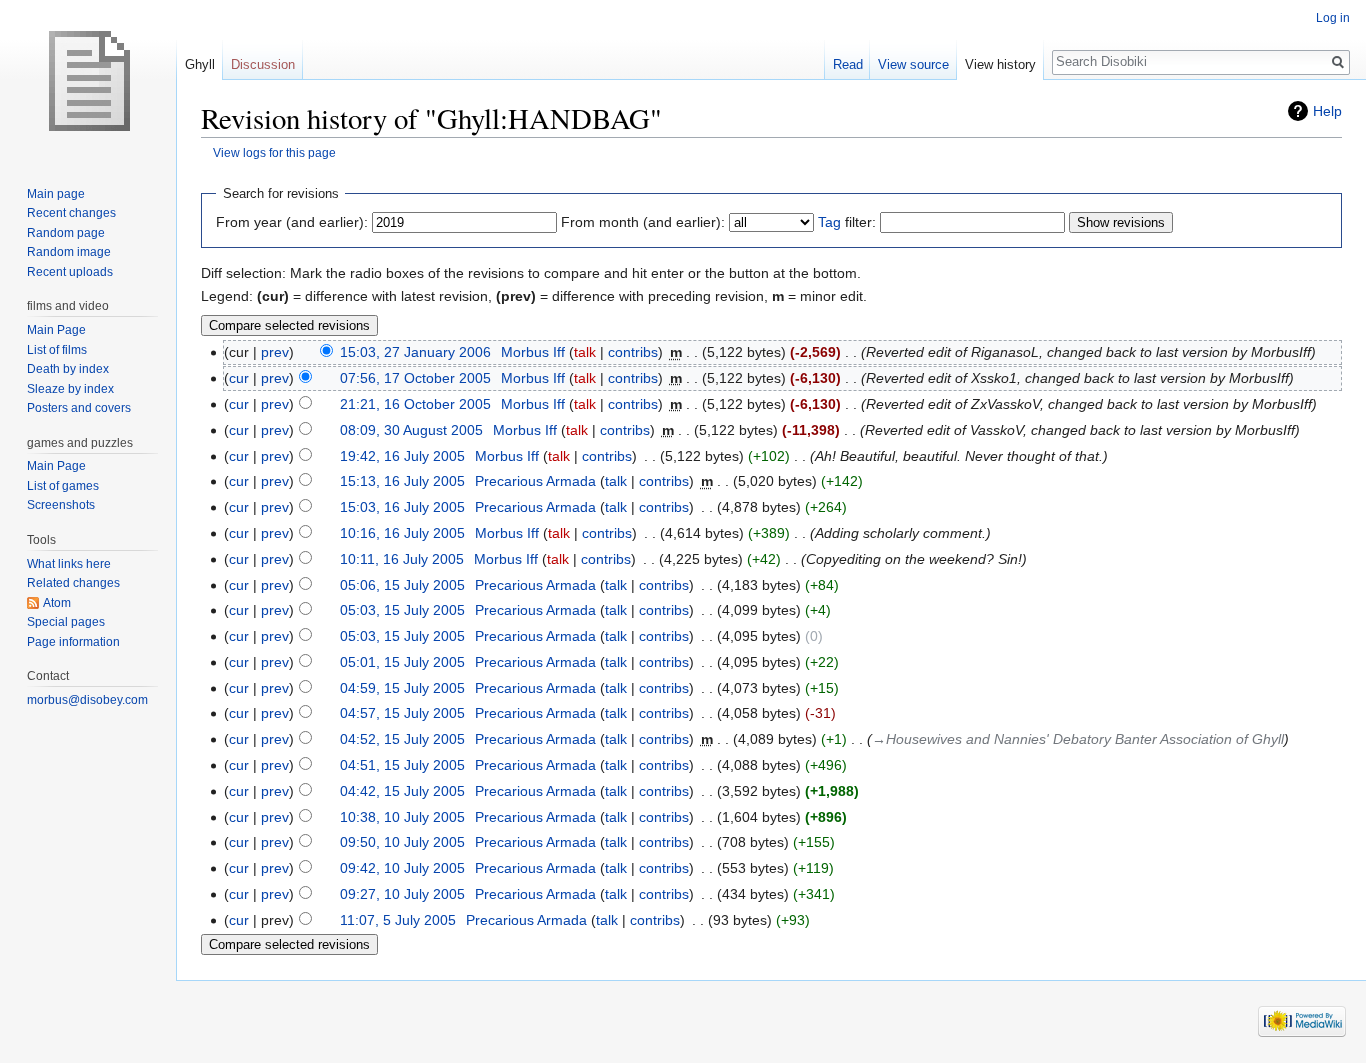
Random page (66, 233)
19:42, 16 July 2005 (402, 456)
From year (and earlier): (292, 222)
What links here (69, 564)
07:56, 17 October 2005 (415, 378)
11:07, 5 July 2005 (398, 920)
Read (848, 64)
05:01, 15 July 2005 (402, 662)
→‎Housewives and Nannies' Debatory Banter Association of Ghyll (1078, 739)
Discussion (263, 64)
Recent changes (71, 213)
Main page (56, 194)
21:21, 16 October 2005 (415, 404)
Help (1327, 111)
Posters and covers (79, 408)
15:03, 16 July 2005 (402, 507)
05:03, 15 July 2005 (402, 610)
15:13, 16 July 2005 (402, 481)
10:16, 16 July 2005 (402, 533)
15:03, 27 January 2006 (415, 352)
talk (585, 352)
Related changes (73, 583)
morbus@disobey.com (87, 700)
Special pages (66, 622)
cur (239, 378)
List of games (63, 486)
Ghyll (200, 64)
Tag (829, 222)
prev (275, 352)
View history (1000, 64)
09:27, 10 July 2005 (402, 894)
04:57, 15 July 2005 (402, 713)
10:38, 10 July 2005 (402, 817)
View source (913, 64)
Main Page (56, 330)
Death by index (68, 369)
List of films (57, 350)
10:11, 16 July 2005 (402, 559)
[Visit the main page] (88, 80)
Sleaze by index (70, 389)
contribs (633, 352)
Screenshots (61, 505)
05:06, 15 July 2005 (402, 585)
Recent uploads (70, 272)
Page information (73, 642)
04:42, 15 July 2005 (402, 791)
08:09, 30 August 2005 (411, 430)
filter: (847, 222)
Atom (57, 603)
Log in (1333, 18)
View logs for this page (274, 152)
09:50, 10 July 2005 (402, 842)
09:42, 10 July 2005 (402, 868)
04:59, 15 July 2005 (402, 688)
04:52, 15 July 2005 (402, 739)
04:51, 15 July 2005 (402, 765)
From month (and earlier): (643, 222)
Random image (69, 252)
